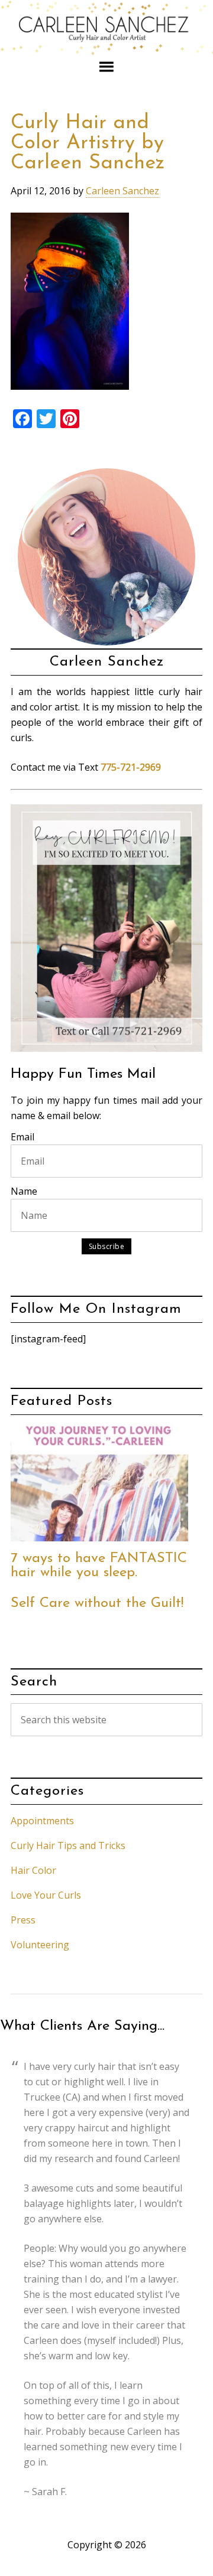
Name (24, 1191)
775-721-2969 (131, 767)
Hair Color (33, 1870)
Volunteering (40, 1945)
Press (23, 1920)
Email (22, 1137)
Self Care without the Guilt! (97, 1603)
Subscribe (107, 1246)
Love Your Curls (46, 1895)
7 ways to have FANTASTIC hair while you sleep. (99, 1566)
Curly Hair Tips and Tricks (68, 1845)
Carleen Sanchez (106, 28)
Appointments (42, 1821)
